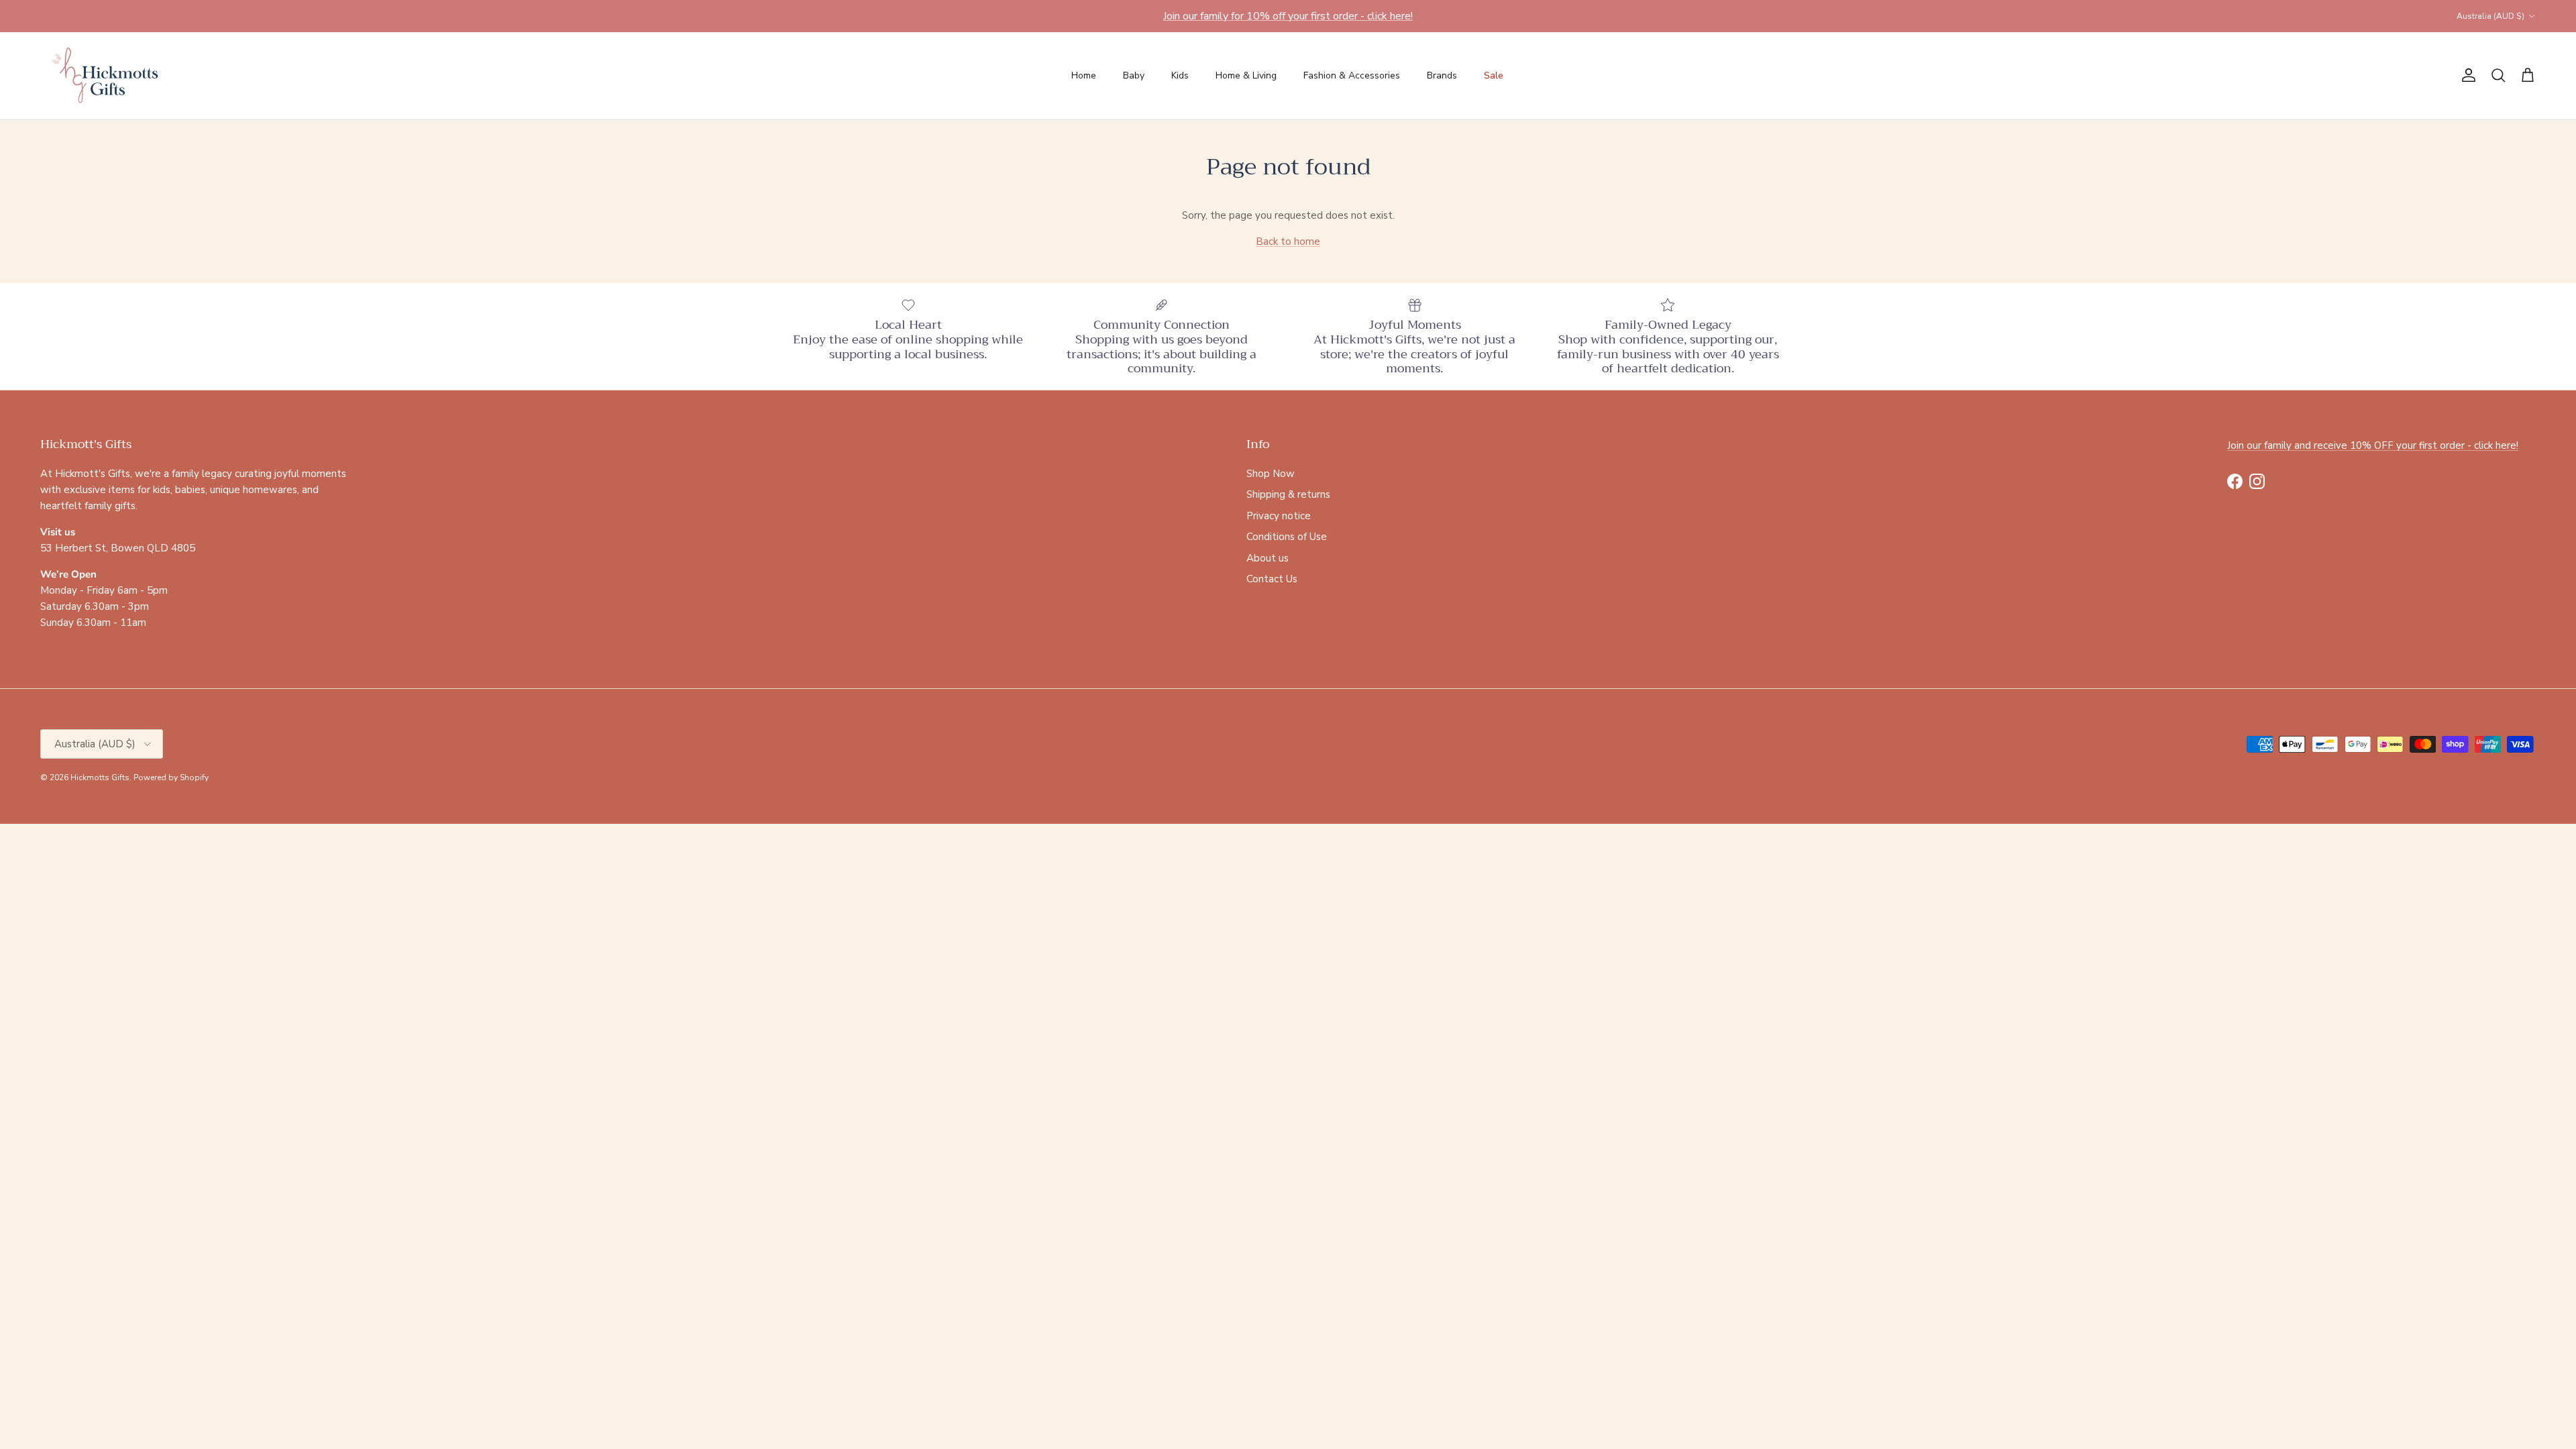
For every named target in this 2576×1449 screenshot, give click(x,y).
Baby (1134, 75)
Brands (1442, 75)
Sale (1494, 75)
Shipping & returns (1288, 494)
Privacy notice (1279, 516)
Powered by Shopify (171, 777)
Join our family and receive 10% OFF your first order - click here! (2373, 445)
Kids (1180, 75)
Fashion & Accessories (1352, 75)
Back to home (1288, 241)
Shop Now (1271, 474)
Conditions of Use (1287, 537)
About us (1268, 558)
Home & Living (1246, 75)
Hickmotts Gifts (100, 777)
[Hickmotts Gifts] (106, 76)
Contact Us (1272, 579)
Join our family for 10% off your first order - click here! (1288, 16)
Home (1084, 75)
